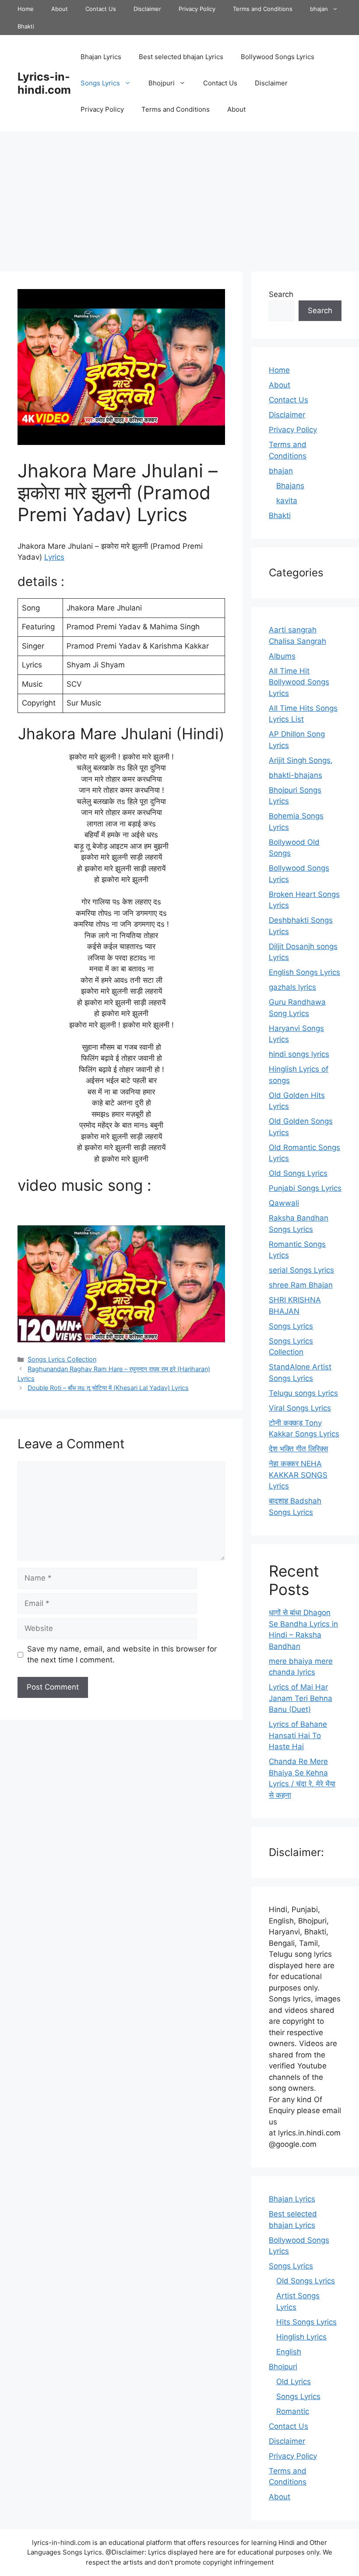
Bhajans (290, 486)
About (60, 9)
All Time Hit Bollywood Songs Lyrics (299, 682)
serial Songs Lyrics (301, 1270)
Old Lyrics (294, 2382)
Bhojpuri (162, 83)
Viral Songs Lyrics (300, 1408)
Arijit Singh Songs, (301, 760)
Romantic (293, 2411)
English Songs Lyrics (304, 972)
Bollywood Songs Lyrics (278, 57)
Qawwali (284, 1203)
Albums (282, 656)
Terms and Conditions (263, 9)
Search (281, 294)
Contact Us (101, 9)
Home (26, 9)
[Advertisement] (179, 197)
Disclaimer (147, 9)
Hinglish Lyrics (301, 2337)
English (289, 2352)
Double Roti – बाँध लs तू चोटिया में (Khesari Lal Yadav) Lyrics (108, 1388)
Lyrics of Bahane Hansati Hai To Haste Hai (298, 1735)
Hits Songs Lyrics (306, 2322)
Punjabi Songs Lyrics (305, 1188)
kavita (287, 501)
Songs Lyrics (100, 83)
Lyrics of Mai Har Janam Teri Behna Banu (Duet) (301, 1698)
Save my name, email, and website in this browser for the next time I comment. (122, 1655)
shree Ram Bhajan (301, 1285)
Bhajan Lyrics (101, 57)
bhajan (319, 9)
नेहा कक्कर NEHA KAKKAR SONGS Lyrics (298, 1475)
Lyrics (54, 557)
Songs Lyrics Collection (62, 1359)
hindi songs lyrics (299, 1054)
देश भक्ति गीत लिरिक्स (298, 1449)
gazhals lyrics (292, 987)
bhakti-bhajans (296, 775)
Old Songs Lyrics (298, 1173)
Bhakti (26, 26)
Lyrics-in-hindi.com (44, 83)
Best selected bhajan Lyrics (181, 57)
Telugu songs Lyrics (303, 1393)
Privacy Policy (197, 9)
